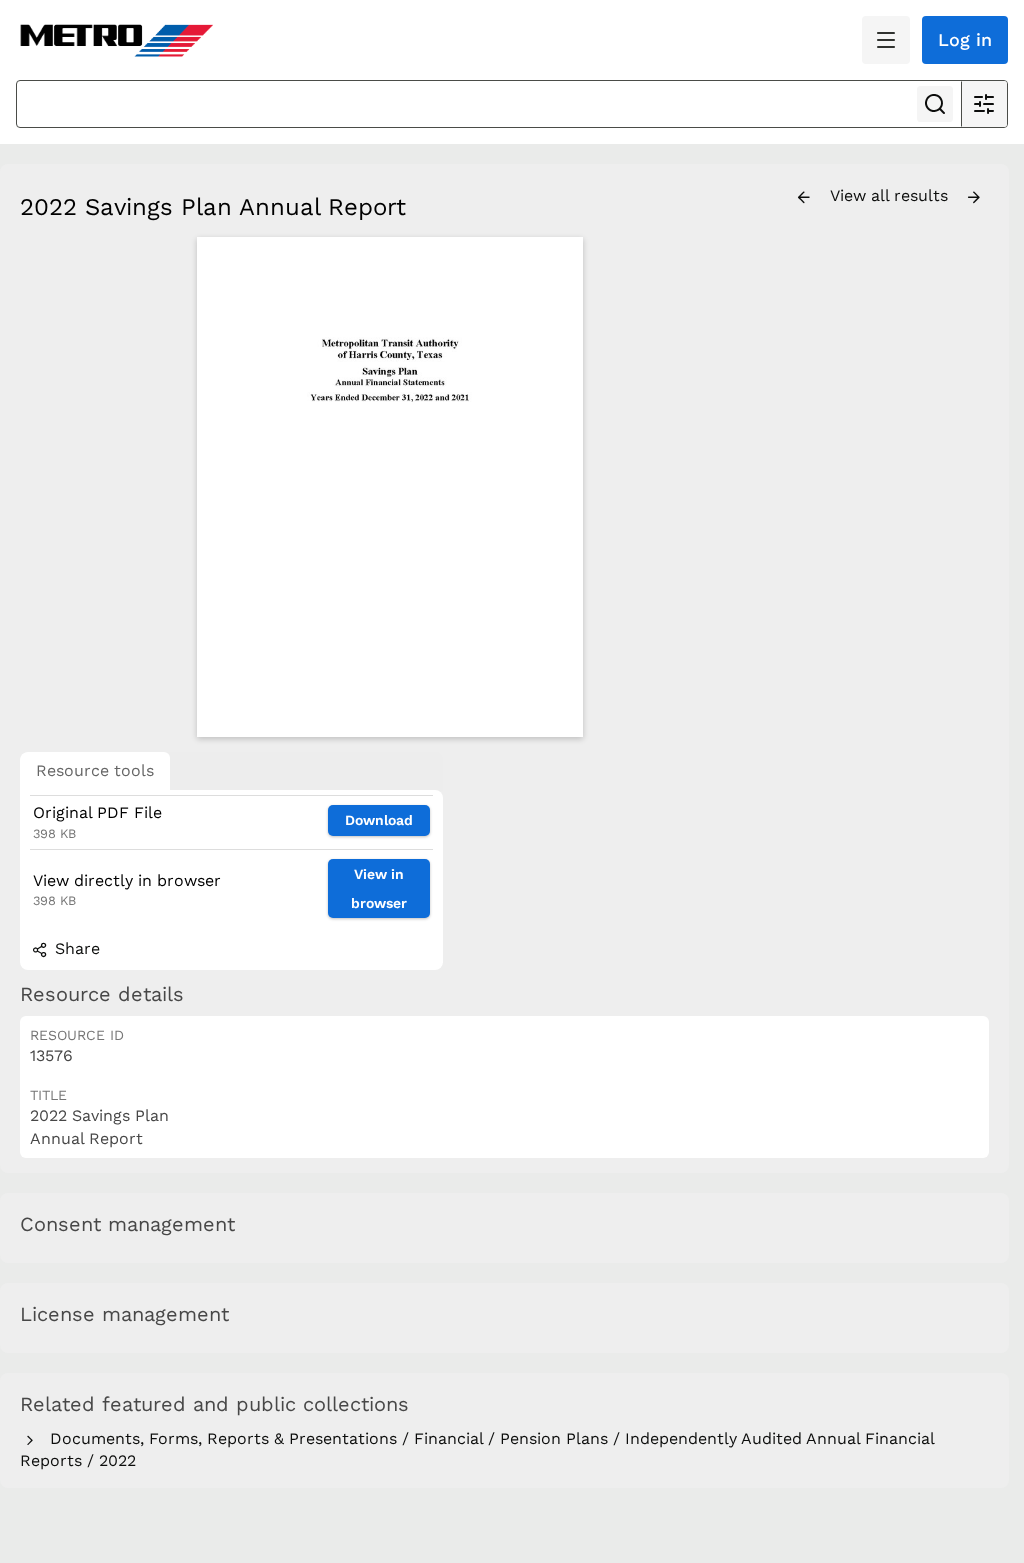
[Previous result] (804, 198)
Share (75, 948)
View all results (891, 195)
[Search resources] (935, 104)
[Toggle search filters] (984, 104)
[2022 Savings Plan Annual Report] (390, 487)
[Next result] (974, 198)
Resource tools (95, 770)
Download (379, 820)
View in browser (379, 888)
